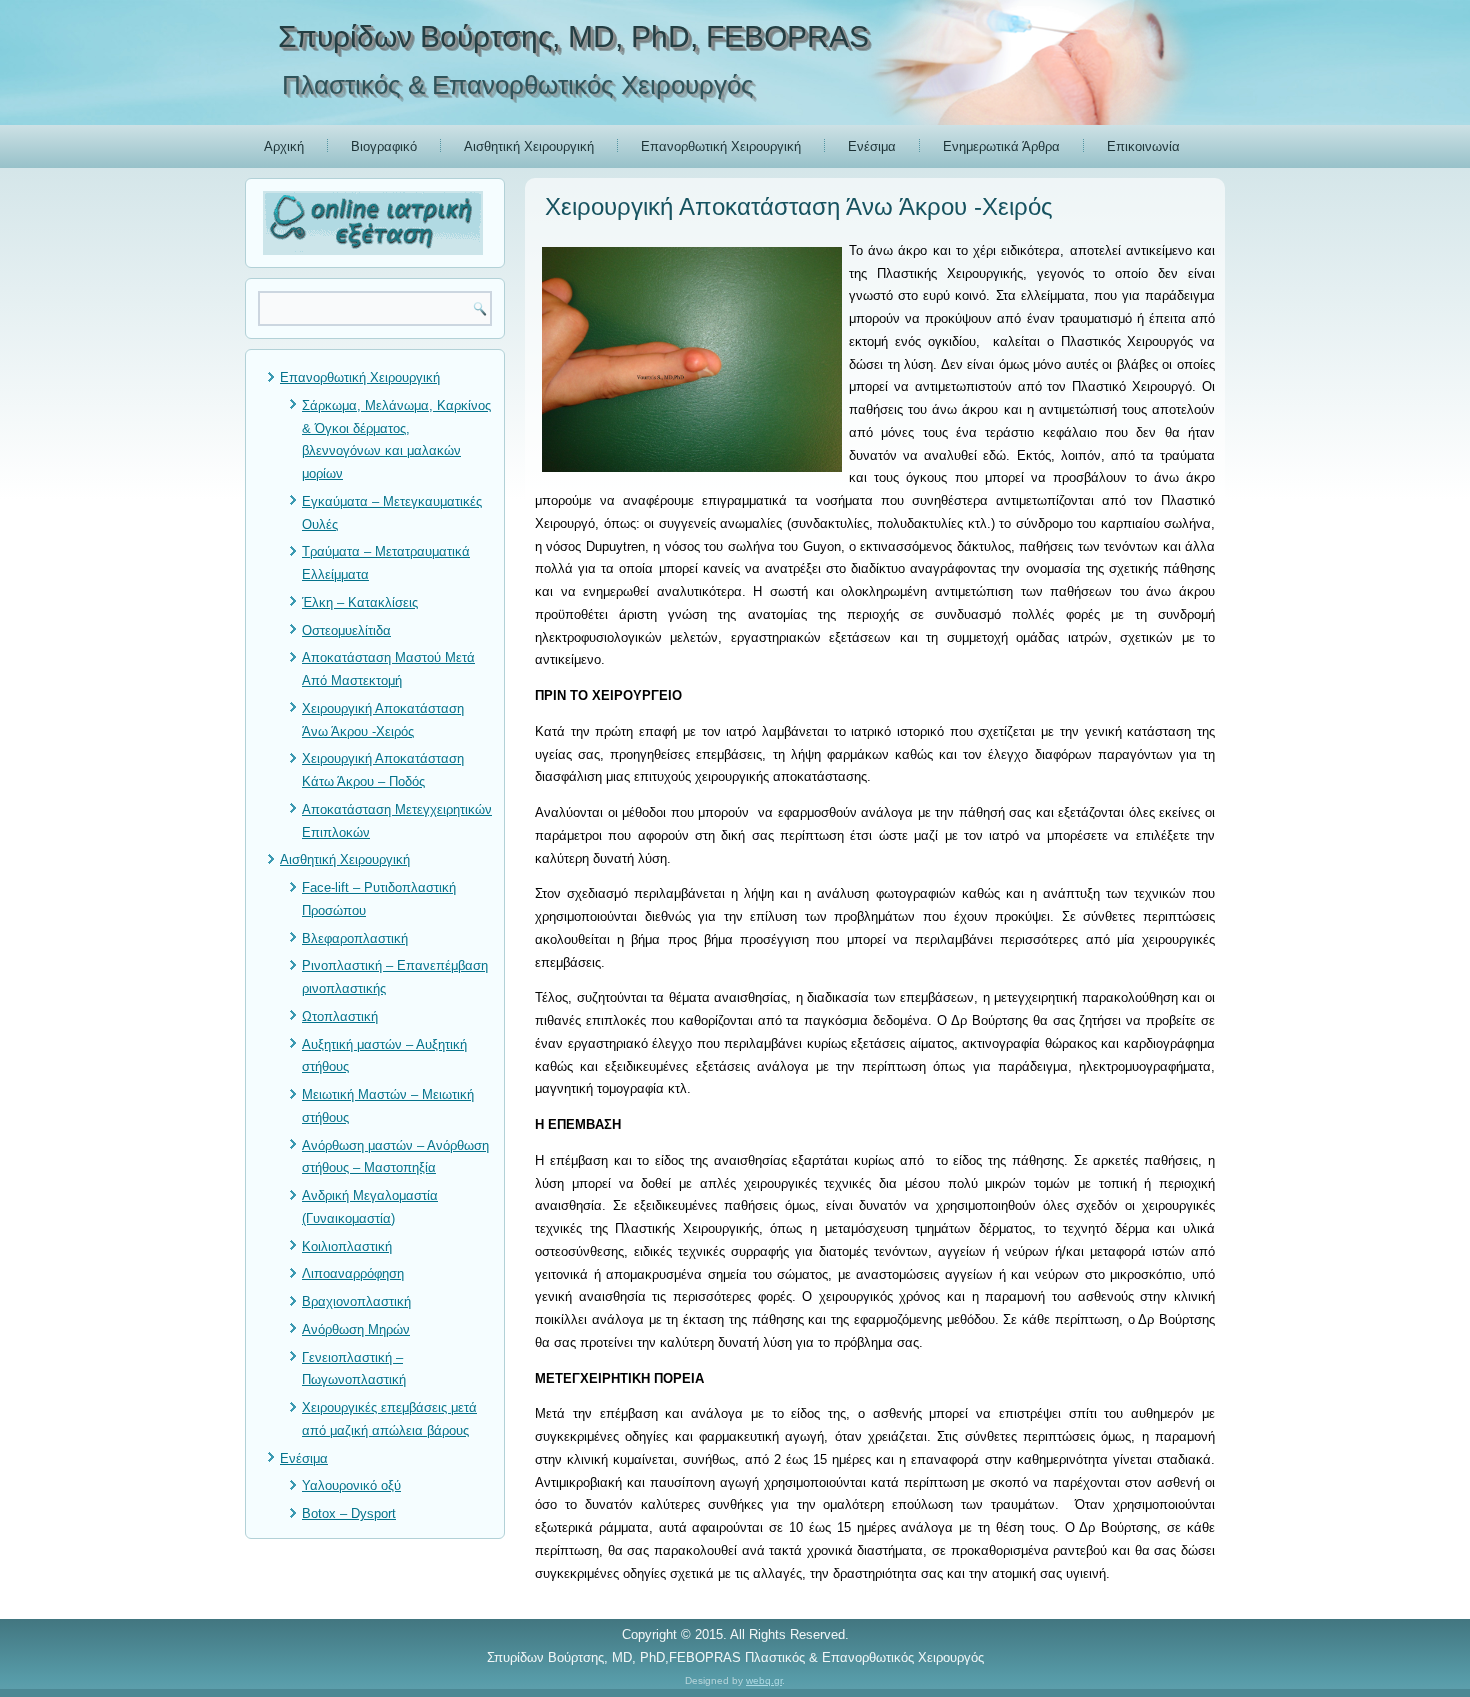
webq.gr (764, 1680)
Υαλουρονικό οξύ (351, 1485)
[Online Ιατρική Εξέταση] (375, 223)
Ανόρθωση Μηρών (356, 1329)
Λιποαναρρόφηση (353, 1273)
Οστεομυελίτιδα (346, 630)
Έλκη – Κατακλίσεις (360, 602)
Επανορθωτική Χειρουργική (721, 146)
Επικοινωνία (1143, 146)
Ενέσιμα (872, 146)
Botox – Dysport (349, 1513)
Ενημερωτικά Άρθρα (1001, 146)
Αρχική (284, 146)
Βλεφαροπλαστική (355, 938)
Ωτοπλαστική (340, 1016)
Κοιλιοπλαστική (347, 1246)
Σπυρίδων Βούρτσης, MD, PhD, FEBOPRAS (573, 36)
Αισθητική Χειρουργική (529, 146)
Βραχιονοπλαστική (356, 1301)
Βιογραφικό (384, 146)
